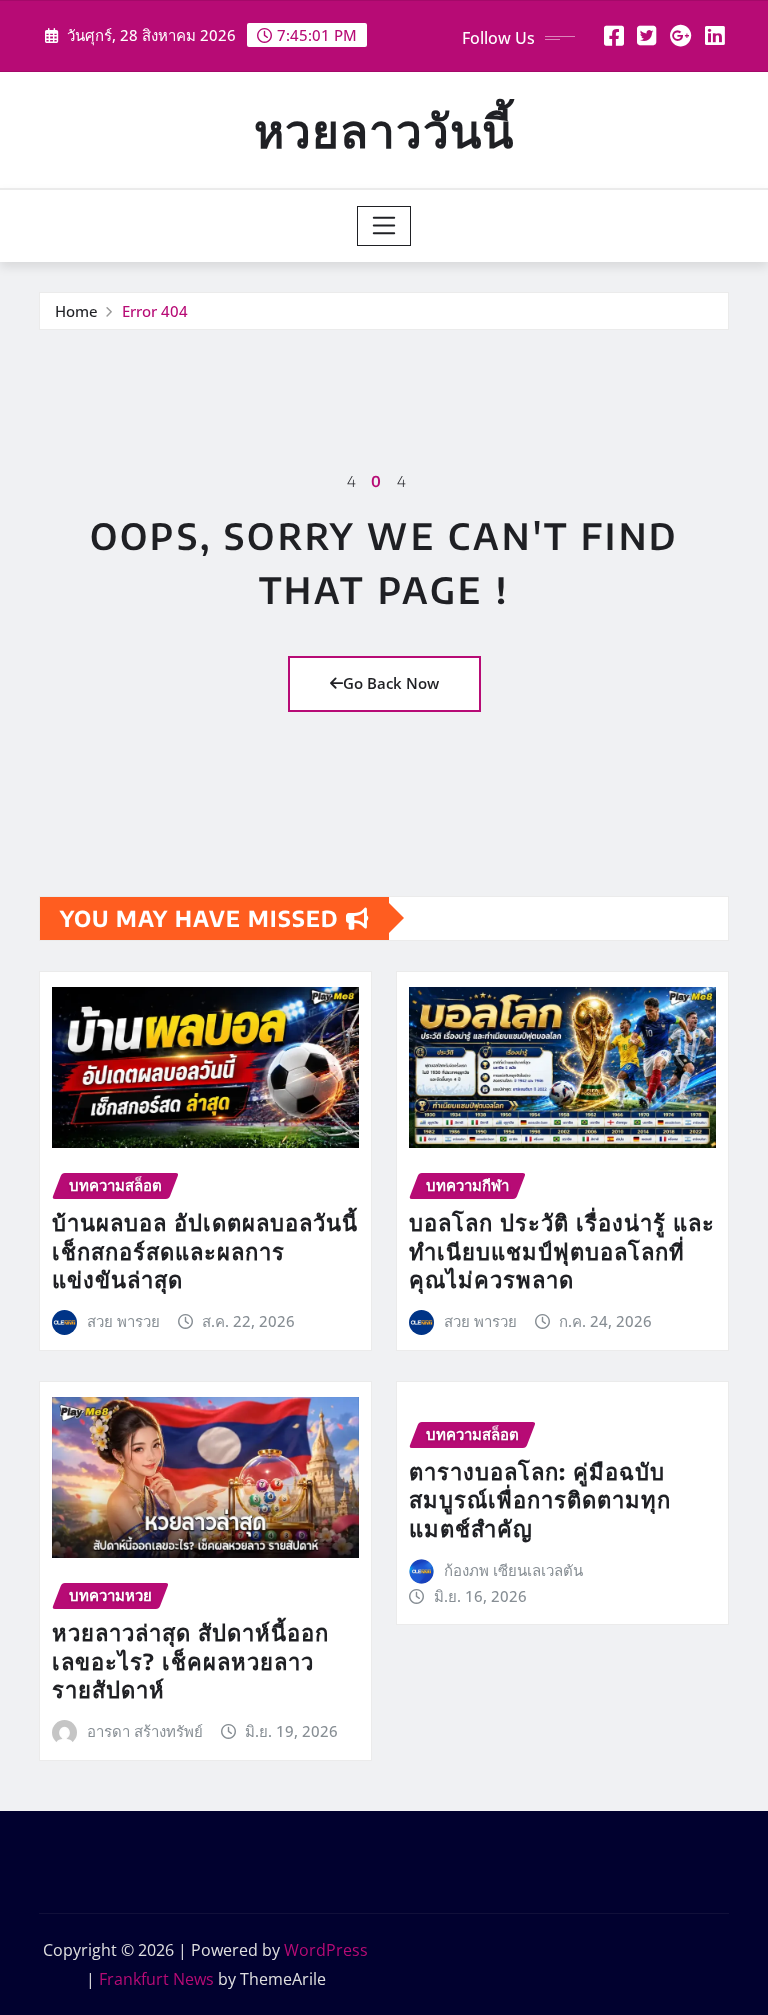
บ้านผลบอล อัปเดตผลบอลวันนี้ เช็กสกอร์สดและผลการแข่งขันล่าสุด (205, 1250)
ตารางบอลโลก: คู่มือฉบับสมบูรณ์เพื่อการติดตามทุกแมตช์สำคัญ (540, 1499)
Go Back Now (391, 683)
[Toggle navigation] (384, 226)
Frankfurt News (156, 1979)
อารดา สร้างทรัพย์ (145, 1731)
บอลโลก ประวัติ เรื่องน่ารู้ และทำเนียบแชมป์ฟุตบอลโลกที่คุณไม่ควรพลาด (562, 1250)
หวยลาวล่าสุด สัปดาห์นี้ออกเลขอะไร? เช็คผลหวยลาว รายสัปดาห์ (190, 1660)
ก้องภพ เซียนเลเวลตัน (513, 1570)
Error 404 (155, 311)
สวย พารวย (123, 1321)
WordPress (326, 1950)
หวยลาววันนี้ (384, 129)
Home (76, 311)
